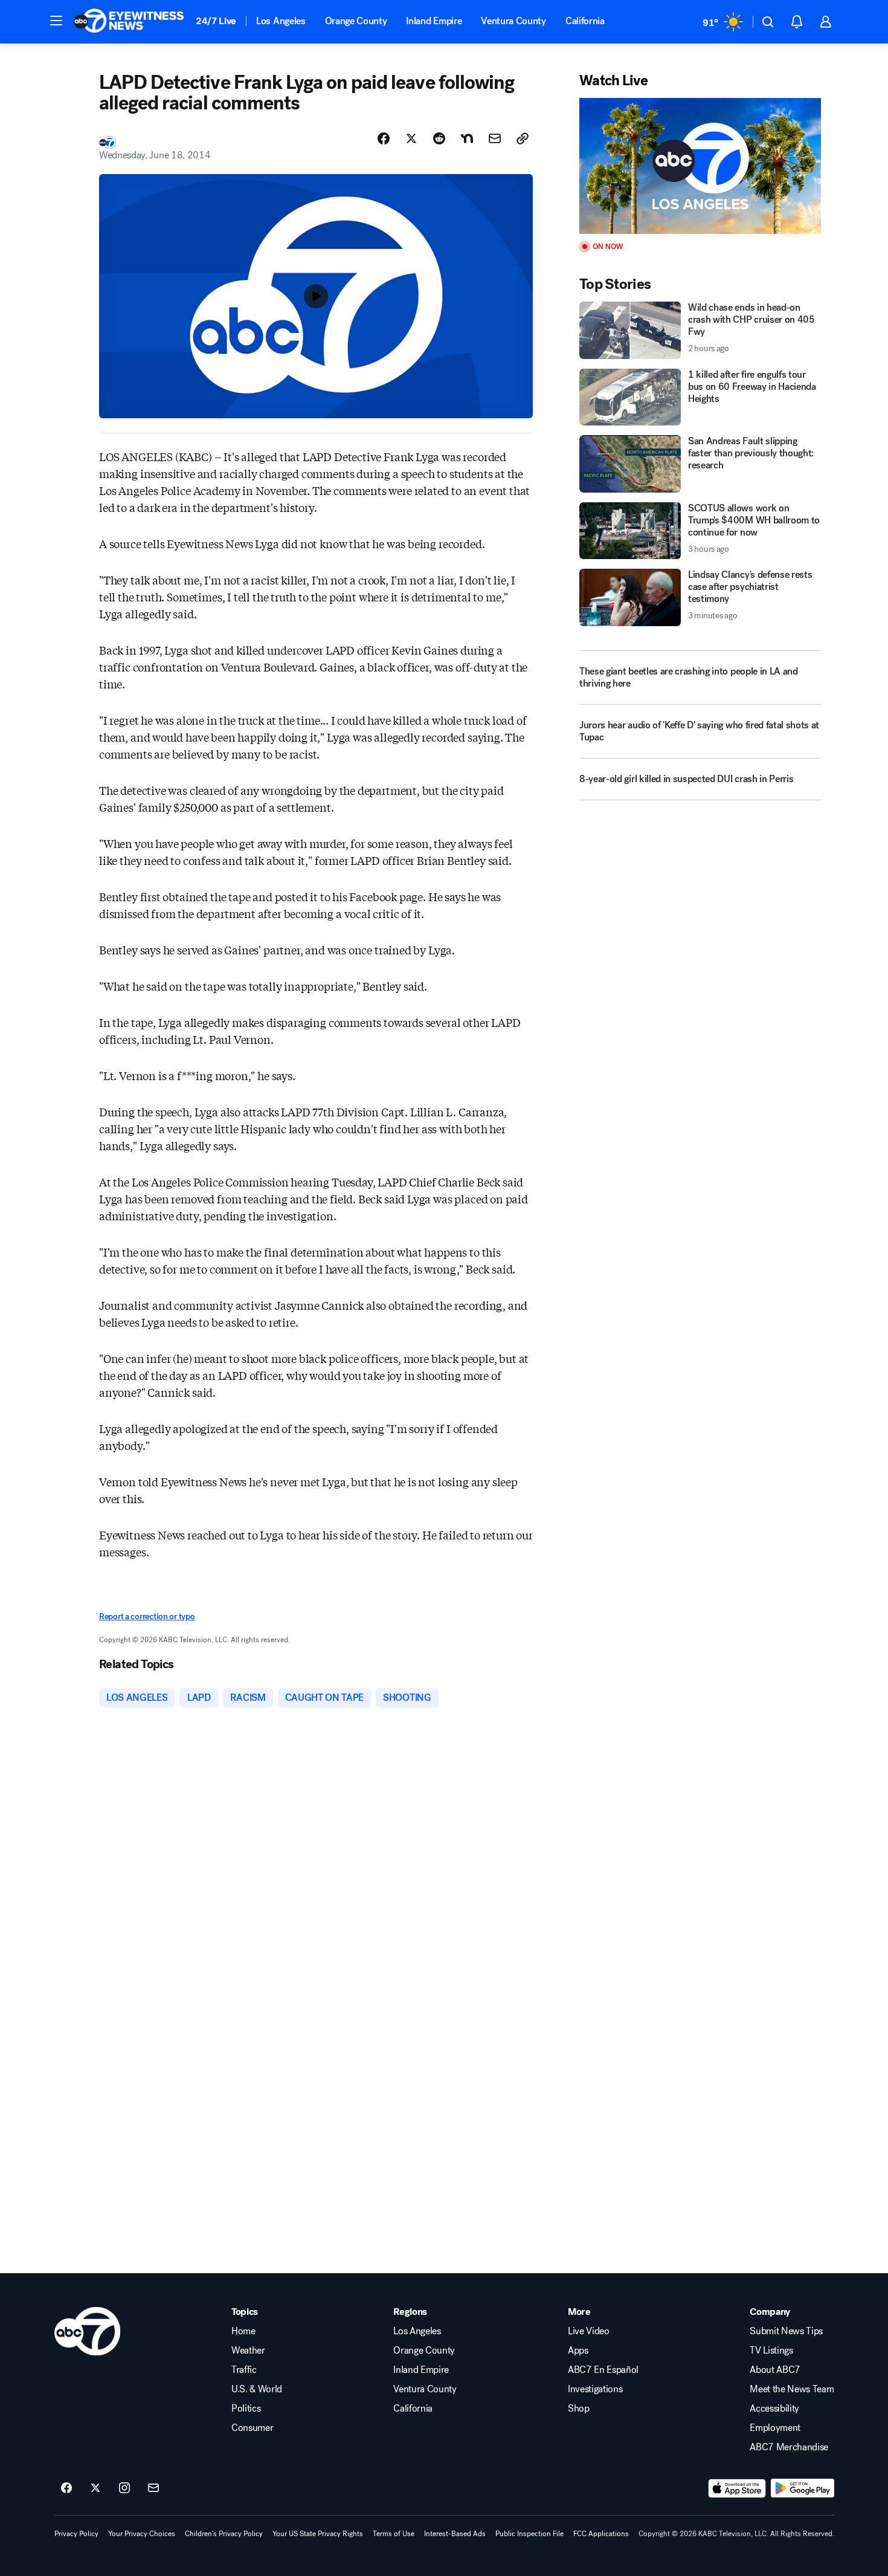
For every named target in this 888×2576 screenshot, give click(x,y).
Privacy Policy (76, 2534)
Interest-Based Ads (455, 2534)
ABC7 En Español (603, 2370)
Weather (248, 2351)
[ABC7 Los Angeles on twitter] (95, 2488)
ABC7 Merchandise (789, 2447)
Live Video (589, 2331)
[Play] (700, 166)
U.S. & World (257, 2389)
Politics (246, 2409)
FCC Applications (601, 2534)
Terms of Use (394, 2534)
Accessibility (774, 2409)
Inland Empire (434, 21)
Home (243, 2331)
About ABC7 (775, 2370)
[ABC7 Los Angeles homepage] (129, 22)
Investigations (595, 2389)
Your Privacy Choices (142, 2534)
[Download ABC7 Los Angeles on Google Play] (803, 2488)
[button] (56, 21)
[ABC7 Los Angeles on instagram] (124, 2488)
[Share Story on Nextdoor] (467, 138)
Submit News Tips (786, 2331)
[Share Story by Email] (495, 138)
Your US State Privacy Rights (318, 2534)
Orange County (356, 21)
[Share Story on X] (411, 138)
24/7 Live (216, 21)
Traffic (244, 2370)
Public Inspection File (529, 2534)
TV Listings (771, 2351)
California (585, 21)
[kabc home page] (87, 2331)
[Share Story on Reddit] (439, 138)
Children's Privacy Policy (224, 2534)
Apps (578, 2351)
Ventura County (513, 21)
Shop (579, 2409)
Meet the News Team (792, 2389)
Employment (775, 2428)
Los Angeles (281, 21)
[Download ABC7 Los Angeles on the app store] (737, 2488)
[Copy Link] (523, 138)
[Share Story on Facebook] (384, 138)
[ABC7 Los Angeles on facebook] (66, 2488)
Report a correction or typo (147, 1616)
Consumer (252, 2428)
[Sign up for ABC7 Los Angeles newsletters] (153, 2488)
